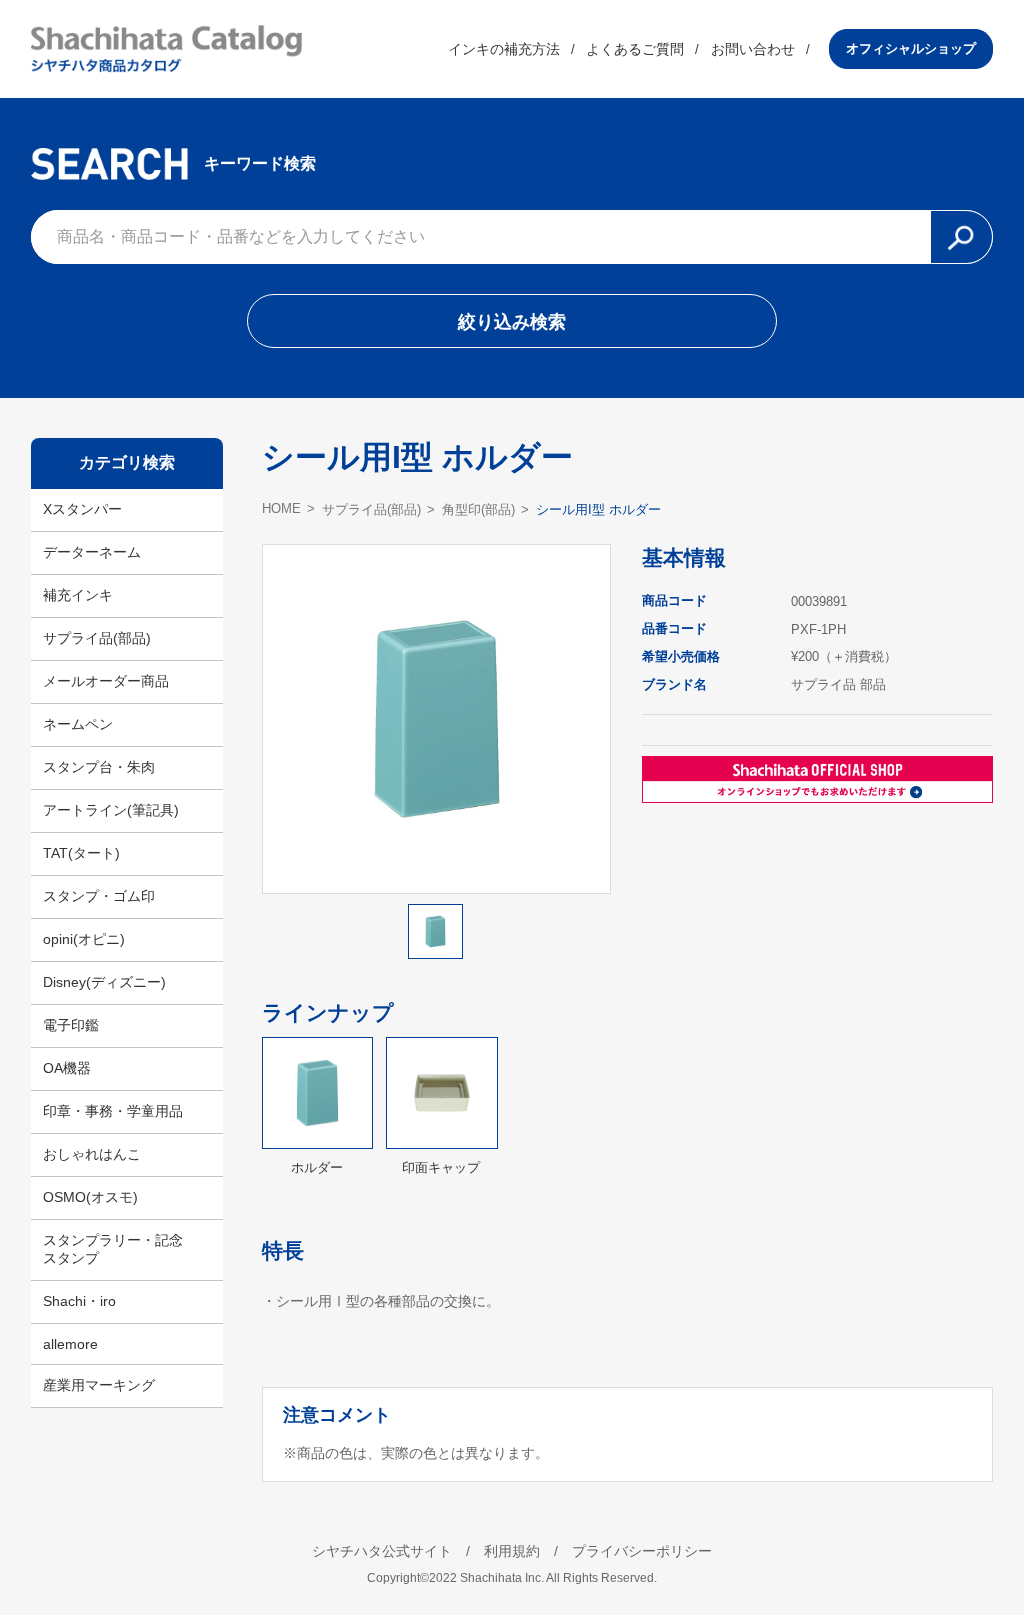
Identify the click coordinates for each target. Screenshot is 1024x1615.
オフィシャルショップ (911, 48)
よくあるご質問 (635, 49)
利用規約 (512, 1551)
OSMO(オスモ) (90, 1197)
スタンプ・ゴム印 (99, 896)
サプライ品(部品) (97, 638)
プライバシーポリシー (642, 1551)
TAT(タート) (81, 853)
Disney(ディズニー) (104, 982)
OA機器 (67, 1068)
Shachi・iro (79, 1301)
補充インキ (78, 595)
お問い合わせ (753, 49)
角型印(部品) (478, 509)
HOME (281, 508)
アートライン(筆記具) (111, 810)
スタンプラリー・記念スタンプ (113, 1249)
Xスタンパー (82, 509)
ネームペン (78, 724)
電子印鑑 (71, 1025)
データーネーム (92, 552)
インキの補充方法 (504, 49)
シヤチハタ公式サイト (382, 1551)
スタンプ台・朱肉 (99, 767)
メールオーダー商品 (106, 681)
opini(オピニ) (84, 939)
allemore (70, 1344)
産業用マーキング (99, 1385)
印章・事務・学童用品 (113, 1111)
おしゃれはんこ (92, 1154)
